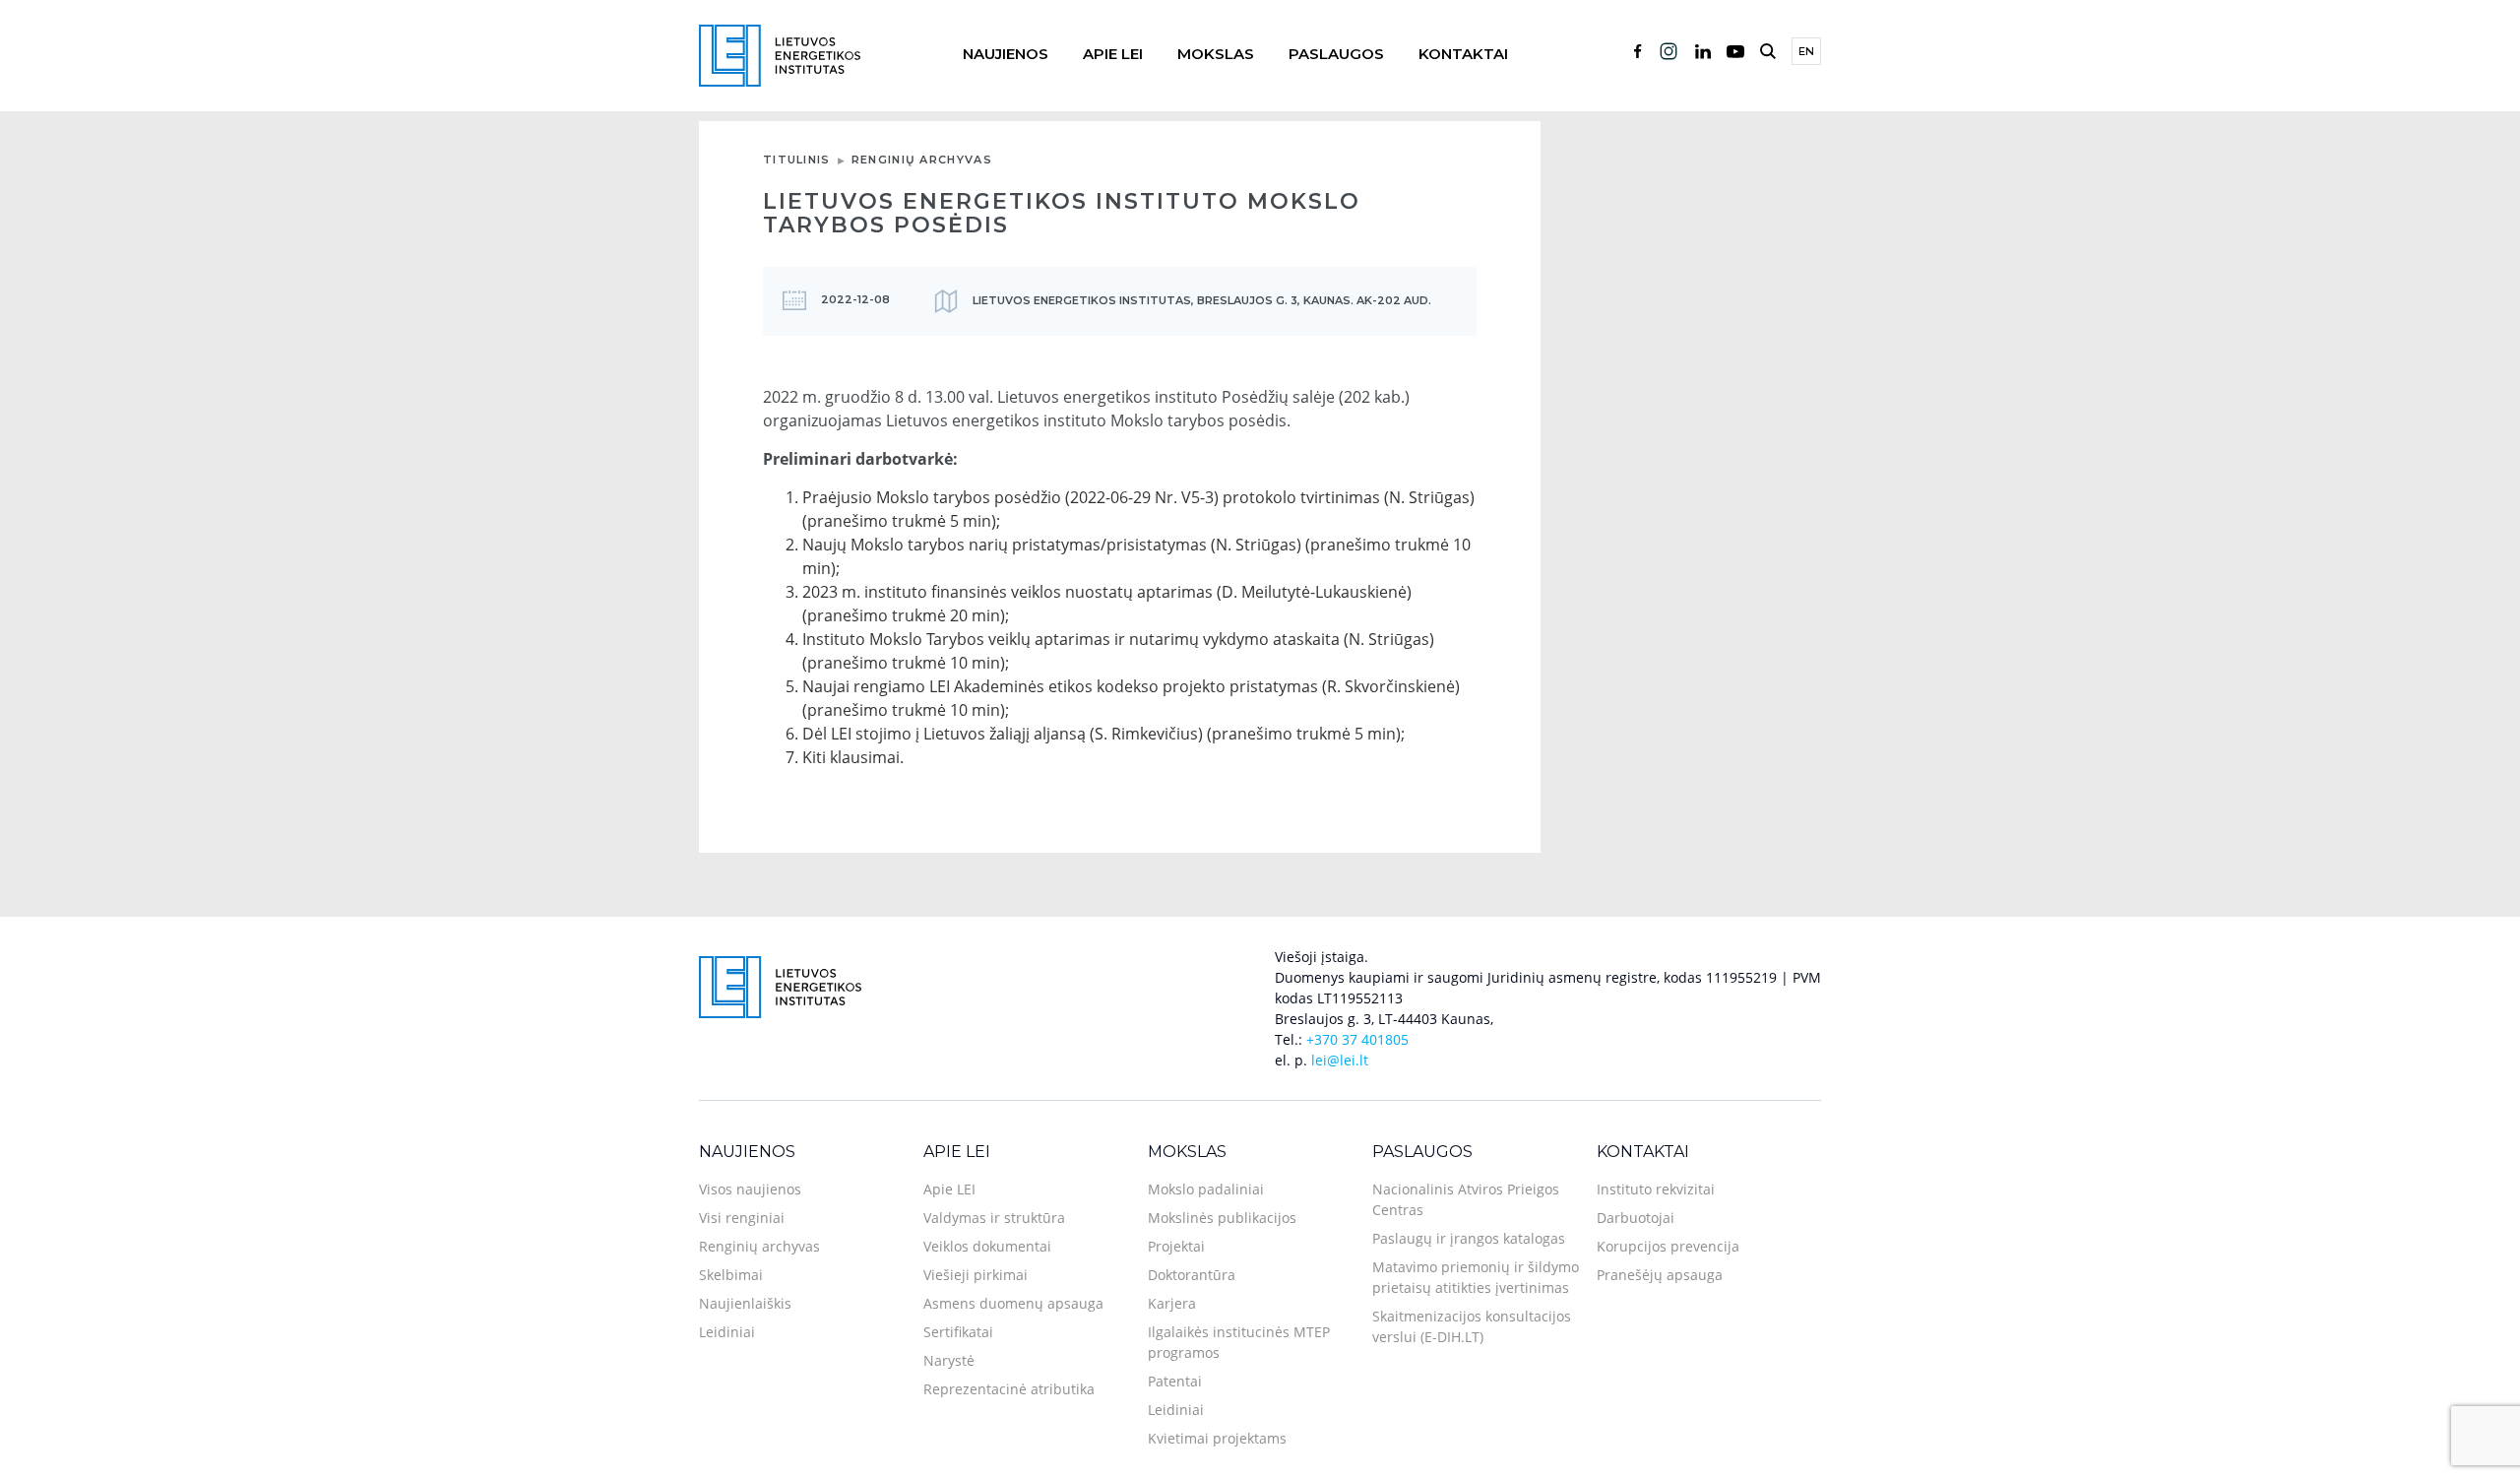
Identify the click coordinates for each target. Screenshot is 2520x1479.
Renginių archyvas (922, 160)
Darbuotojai (1636, 1218)
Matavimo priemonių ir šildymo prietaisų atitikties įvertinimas (1476, 1277)
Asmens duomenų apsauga (1013, 1303)
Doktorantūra (1192, 1275)
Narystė (949, 1360)
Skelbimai (731, 1275)
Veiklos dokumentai (987, 1246)
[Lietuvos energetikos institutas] (780, 54)
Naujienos (1006, 54)
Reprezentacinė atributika (1009, 1389)
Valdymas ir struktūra (994, 1218)
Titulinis (797, 160)
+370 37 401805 (1357, 1039)
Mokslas (1216, 54)
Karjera (1172, 1303)
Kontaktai (1463, 54)
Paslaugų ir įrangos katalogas (1469, 1238)
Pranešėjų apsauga (1660, 1275)
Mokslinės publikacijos (1222, 1218)
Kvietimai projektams (1217, 1438)
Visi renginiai (742, 1218)
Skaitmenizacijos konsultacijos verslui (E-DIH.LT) (1472, 1326)
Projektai (1176, 1246)
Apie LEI (1113, 54)
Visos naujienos (750, 1189)
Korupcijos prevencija (1668, 1246)
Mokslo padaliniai (1206, 1189)
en (1806, 51)
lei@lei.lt (1340, 1060)
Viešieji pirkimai (976, 1275)
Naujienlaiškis (745, 1303)
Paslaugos (1336, 54)
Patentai (1175, 1381)
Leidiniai (727, 1332)
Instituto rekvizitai (1656, 1189)
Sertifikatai (958, 1332)
